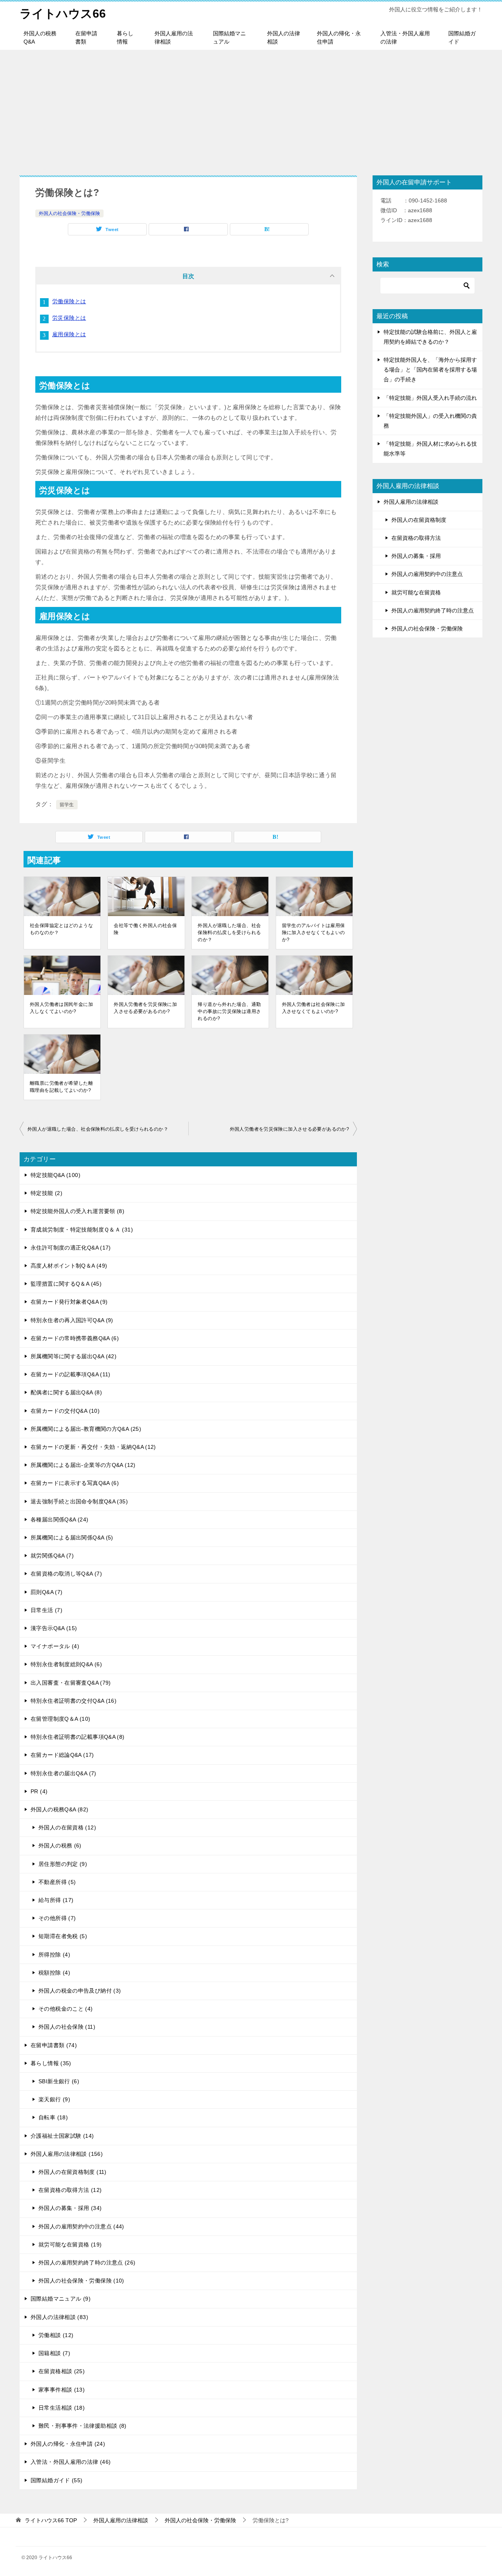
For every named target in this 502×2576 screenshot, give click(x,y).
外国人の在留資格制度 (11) (73, 2172)
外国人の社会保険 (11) (67, 2027)
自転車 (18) (53, 2117)
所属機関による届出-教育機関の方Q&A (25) (86, 1429)
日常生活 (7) (46, 1610)
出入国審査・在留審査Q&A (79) (71, 1683)
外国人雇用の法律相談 (174, 37)
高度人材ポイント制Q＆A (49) (69, 1266)
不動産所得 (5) (57, 1882)
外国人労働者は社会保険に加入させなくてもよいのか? (314, 1008)
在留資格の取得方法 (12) (70, 2190)
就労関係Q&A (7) (52, 1556)
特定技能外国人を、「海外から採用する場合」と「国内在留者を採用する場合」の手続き (430, 370)
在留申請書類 (86, 37)
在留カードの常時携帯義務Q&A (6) (75, 1338)
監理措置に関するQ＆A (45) (66, 1284)
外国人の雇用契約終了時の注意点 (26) (87, 2263)
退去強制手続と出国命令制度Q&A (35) (79, 1501)
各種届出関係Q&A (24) (59, 1519)
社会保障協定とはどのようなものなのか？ (61, 929)
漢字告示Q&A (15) (54, 1628)
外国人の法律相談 (284, 37)
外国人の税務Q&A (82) (59, 1809)
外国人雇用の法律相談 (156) (67, 2154)
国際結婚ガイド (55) (57, 2480)
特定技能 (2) (46, 1193)
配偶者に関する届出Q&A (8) (66, 1392)
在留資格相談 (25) (62, 2371)
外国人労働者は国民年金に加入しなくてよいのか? (61, 1008)
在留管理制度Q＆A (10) (60, 1719)
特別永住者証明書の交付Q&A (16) (74, 1701)
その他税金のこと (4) (66, 2009)
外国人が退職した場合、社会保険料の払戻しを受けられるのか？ (229, 933)
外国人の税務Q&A (40, 37)
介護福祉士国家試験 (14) (62, 2136)
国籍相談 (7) (54, 2353)
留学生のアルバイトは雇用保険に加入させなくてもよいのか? (314, 933)
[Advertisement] (251, 109)
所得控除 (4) (54, 1955)
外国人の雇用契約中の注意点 (427, 574)
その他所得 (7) (57, 1918)
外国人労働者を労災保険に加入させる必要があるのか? (145, 1008)
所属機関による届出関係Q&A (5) (72, 1538)
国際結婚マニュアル (229, 37)
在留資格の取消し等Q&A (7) (66, 1574)
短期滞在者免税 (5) (63, 1936)
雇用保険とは (69, 334)
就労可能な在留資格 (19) (70, 2244)
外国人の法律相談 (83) (59, 2317)
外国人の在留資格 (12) (67, 1827)
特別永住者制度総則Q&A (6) (66, 1664)
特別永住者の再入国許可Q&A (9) (72, 1320)
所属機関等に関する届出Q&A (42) (74, 1356)
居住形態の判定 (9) (63, 1864)
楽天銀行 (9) (54, 2099)
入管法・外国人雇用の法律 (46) (71, 2462)
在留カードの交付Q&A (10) (65, 1411)
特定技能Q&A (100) (55, 1175)
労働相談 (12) (56, 2335)
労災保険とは (69, 318)
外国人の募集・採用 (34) (70, 2208)
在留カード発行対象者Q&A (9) (69, 1302)
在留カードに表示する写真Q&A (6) (75, 1483)
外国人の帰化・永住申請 (339, 37)
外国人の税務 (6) (60, 1845)
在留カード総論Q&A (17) (62, 1755)
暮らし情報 (125, 37)
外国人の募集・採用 (416, 556)
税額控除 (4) (54, 1973)
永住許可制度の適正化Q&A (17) (71, 1248)
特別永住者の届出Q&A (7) (64, 1773)
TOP (51, 2520)
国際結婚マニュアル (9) (61, 2299)
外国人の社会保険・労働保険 (69, 213)
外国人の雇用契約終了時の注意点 (433, 610)
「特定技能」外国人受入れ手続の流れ (430, 398)
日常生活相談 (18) (62, 2408)
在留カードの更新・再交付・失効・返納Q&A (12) (93, 1447)
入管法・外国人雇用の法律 (405, 37)
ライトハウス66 (63, 14)
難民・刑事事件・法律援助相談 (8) (83, 2426)
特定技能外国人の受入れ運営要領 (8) (77, 1211)
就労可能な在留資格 (416, 592)
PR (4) (39, 1791)
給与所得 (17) (56, 1900)
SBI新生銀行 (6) (59, 2081)
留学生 (67, 805)
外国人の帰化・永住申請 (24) (68, 2444)
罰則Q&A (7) (46, 1592)
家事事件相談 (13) (62, 2390)
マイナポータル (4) (55, 1646)
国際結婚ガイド (462, 37)
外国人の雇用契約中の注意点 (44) (81, 2226)
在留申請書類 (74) (54, 2045)
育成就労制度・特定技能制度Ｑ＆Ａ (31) (82, 1230)
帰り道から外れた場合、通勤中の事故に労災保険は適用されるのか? (229, 1011)
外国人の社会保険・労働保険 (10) (81, 2281)
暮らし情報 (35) (51, 2063)
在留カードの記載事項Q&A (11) (71, 1374)
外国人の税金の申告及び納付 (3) (80, 1991)
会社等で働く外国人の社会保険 (145, 929)
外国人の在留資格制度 (419, 520)
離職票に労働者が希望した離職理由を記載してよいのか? (61, 1087)
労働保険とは (69, 301)
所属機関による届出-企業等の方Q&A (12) (83, 1465)
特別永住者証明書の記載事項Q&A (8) (78, 1737)
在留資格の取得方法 (416, 538)
